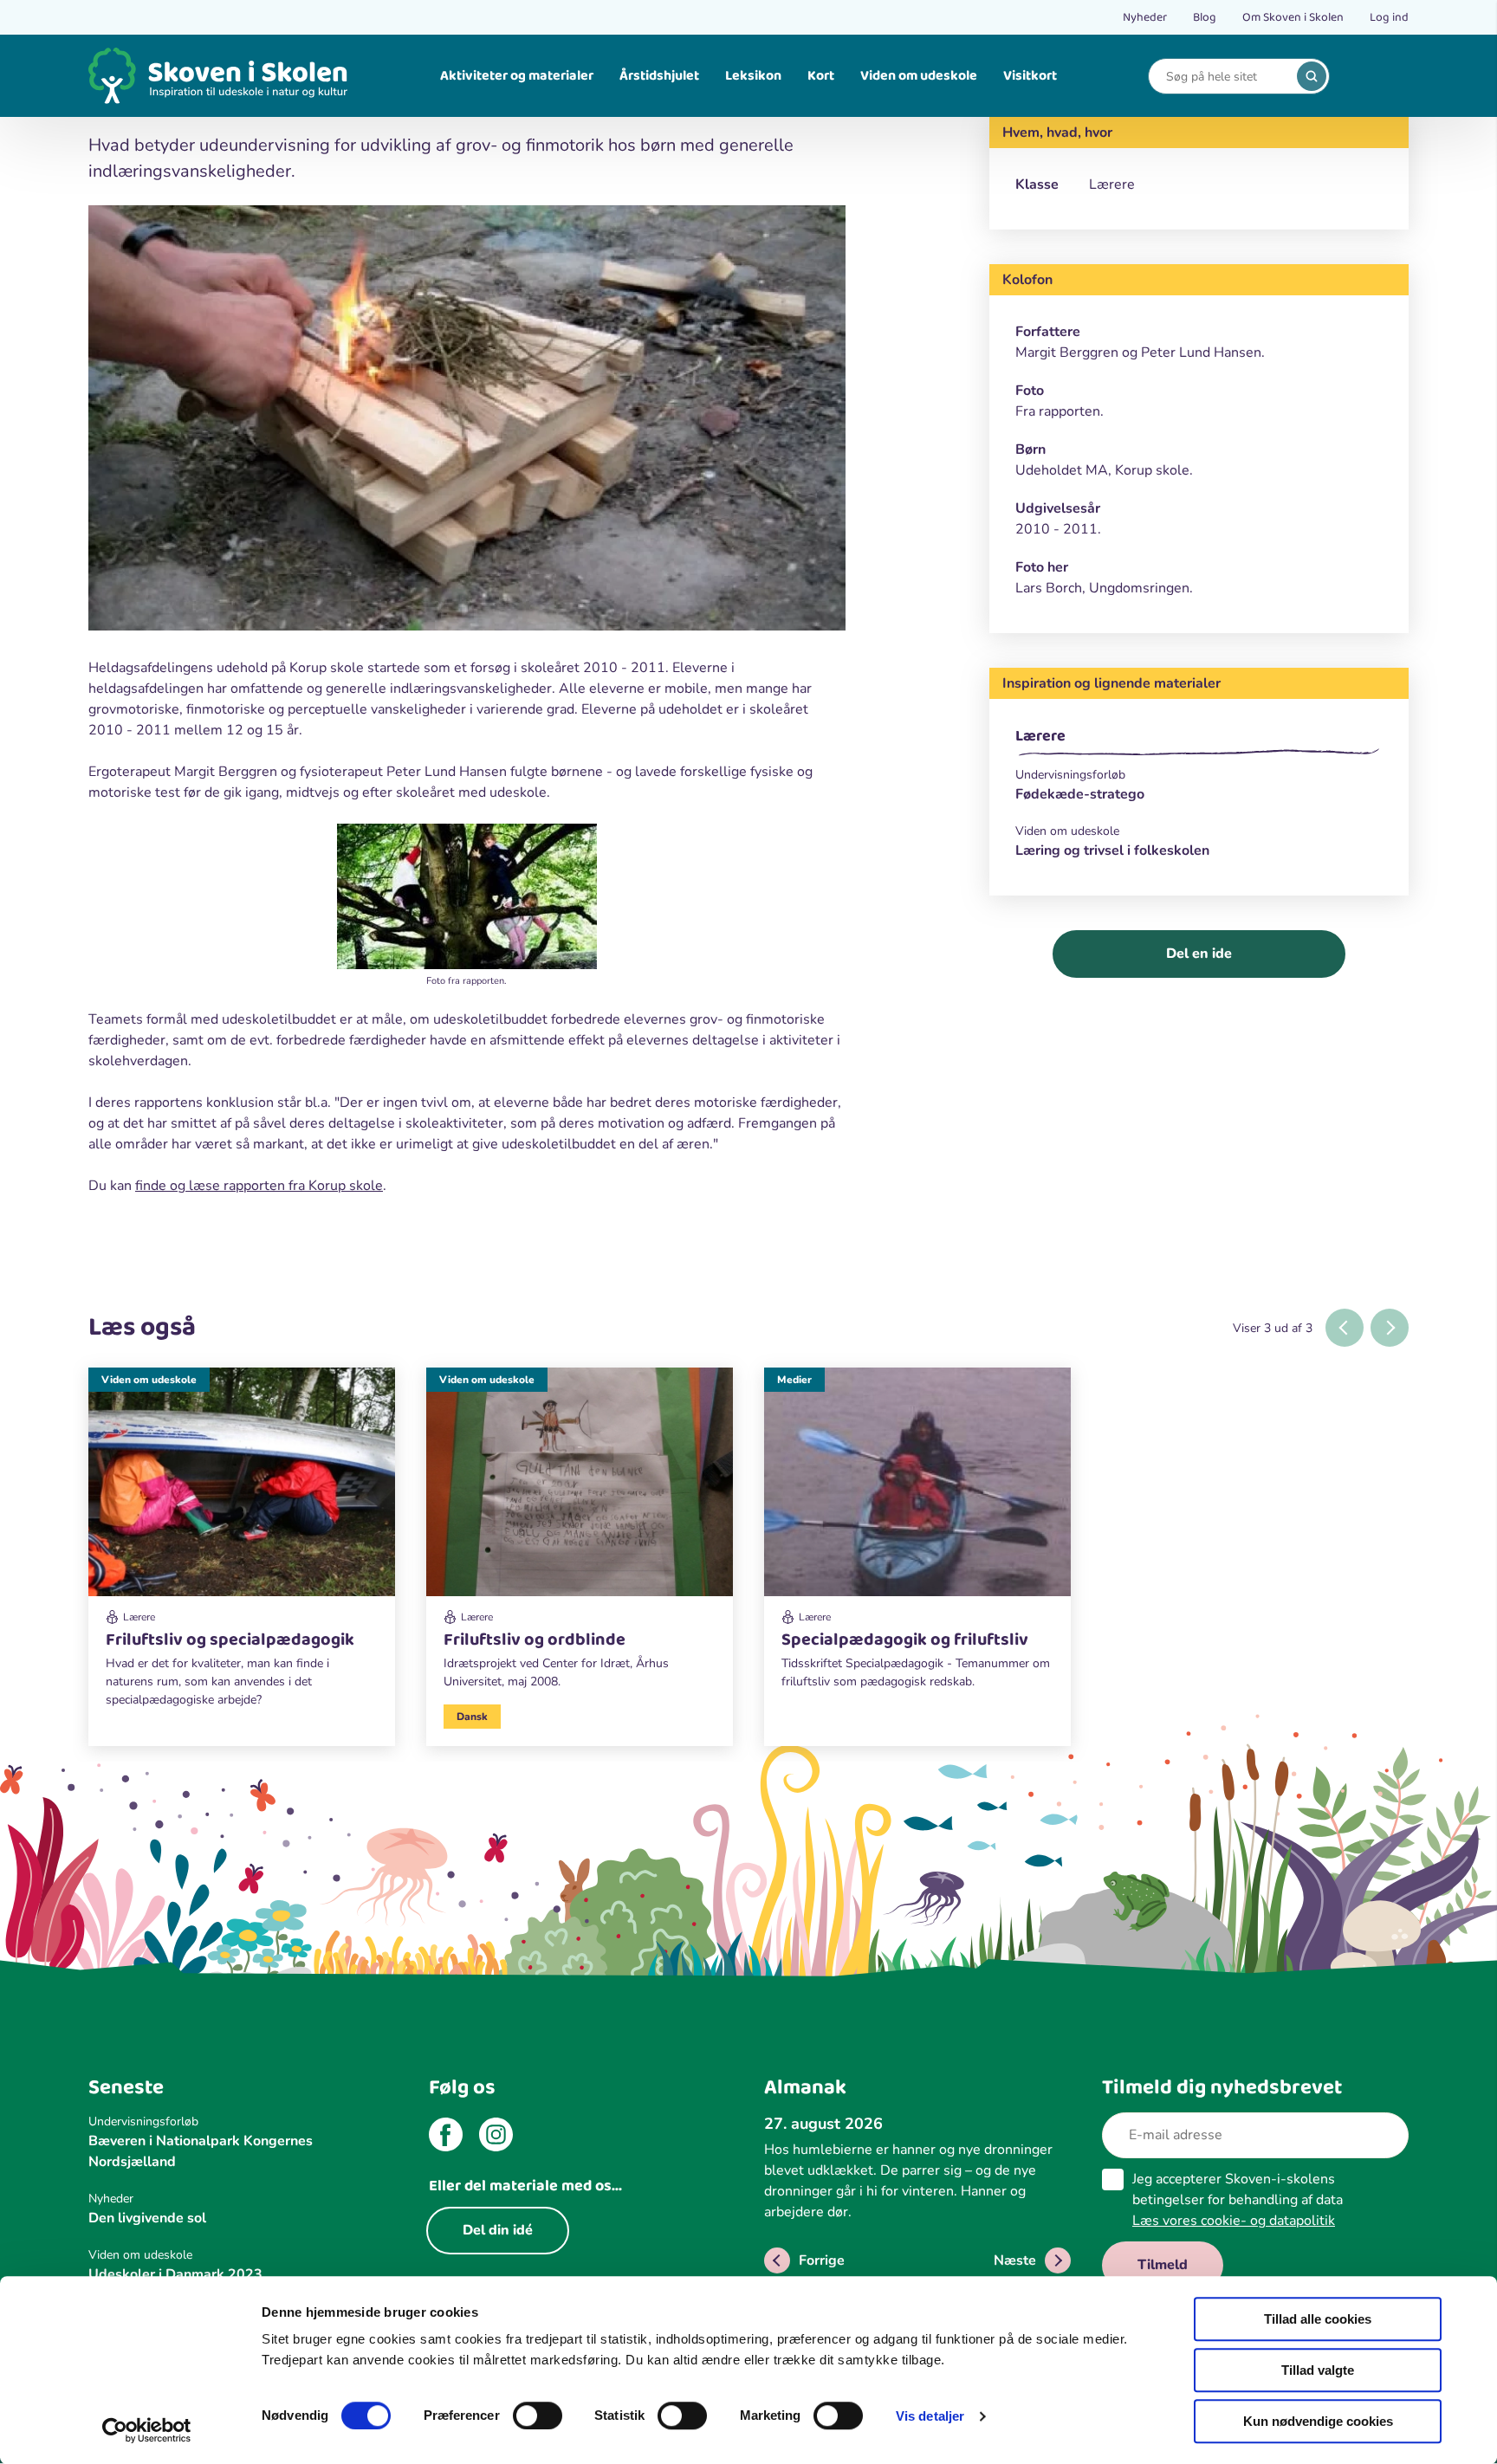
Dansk (472, 1717)
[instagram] (496, 2137)
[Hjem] (218, 76)
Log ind (1389, 17)
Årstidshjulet (659, 76)
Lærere (1040, 736)
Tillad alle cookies (1318, 2319)
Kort (821, 76)
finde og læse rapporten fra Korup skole (259, 1186)
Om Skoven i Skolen (1293, 17)
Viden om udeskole (919, 76)
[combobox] (1226, 77)
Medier (794, 1380)
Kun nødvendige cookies (1318, 2421)
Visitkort (1030, 76)
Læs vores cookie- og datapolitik (1234, 2221)
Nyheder (1145, 17)
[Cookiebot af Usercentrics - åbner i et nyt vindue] (147, 2430)
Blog (1205, 17)
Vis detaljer (930, 2416)
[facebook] (446, 2137)
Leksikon (753, 76)
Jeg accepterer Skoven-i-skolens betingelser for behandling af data (1238, 2200)
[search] (1312, 76)
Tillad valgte (1318, 2370)
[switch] (538, 2415)
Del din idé (498, 2230)
